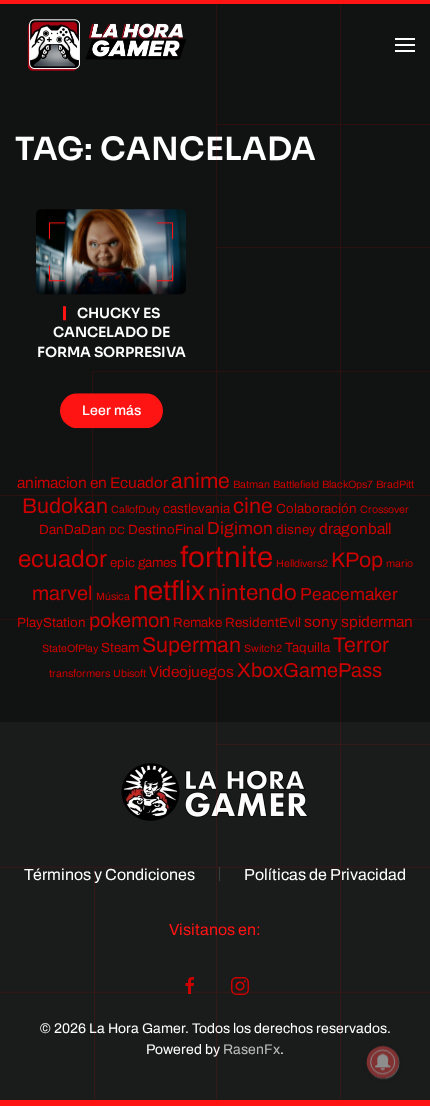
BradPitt (395, 484)
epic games (143, 562)
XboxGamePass (309, 670)
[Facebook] (190, 985)
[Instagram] (240, 985)
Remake (197, 622)
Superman (191, 644)
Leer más (111, 410)
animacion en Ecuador (92, 482)
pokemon (129, 620)
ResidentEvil (263, 622)
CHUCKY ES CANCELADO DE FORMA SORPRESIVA (111, 332)
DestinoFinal (166, 529)
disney (296, 529)
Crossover (384, 509)
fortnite (226, 557)
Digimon (240, 528)
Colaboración (316, 508)
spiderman (377, 621)
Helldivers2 (302, 563)
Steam (120, 647)
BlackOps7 (347, 484)
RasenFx (251, 1049)
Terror (361, 644)
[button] (405, 45)
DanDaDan (72, 529)
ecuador (62, 559)
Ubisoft (129, 673)
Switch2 (263, 648)
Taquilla (307, 647)
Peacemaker (349, 594)
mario (399, 563)
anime (200, 480)
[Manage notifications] (383, 1062)
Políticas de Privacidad (325, 874)
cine (253, 505)
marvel (62, 593)
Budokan (65, 505)
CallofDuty (135, 509)
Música (113, 596)
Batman (251, 484)
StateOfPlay (70, 648)
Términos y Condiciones (109, 874)
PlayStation (51, 622)
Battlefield (296, 484)
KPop (357, 559)
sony (321, 621)
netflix (169, 591)
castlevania (196, 508)
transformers (79, 673)
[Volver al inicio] (107, 45)
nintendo (252, 592)
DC (117, 530)
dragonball (355, 528)
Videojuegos (191, 671)
